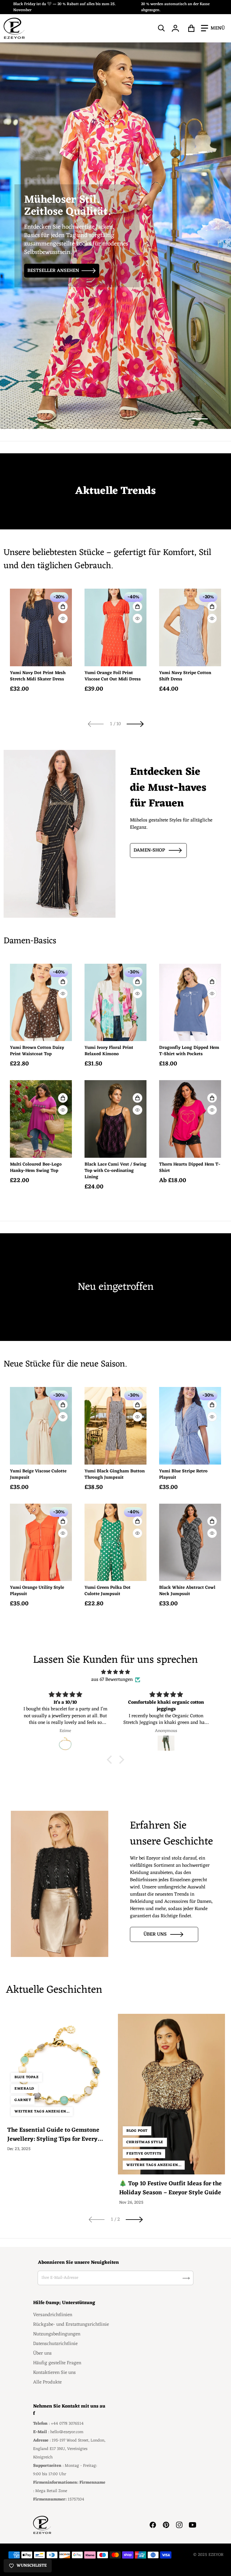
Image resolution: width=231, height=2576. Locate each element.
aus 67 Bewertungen (112, 1680)
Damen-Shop (149, 850)
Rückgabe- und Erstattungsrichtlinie (71, 2325)
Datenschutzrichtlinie (55, 2344)
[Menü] (213, 28)
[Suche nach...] (162, 28)
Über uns (155, 1934)
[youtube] (192, 2525)
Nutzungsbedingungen (57, 2334)
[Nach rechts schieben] (135, 724)
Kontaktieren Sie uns (54, 2373)
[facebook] (153, 2525)
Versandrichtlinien (53, 2315)
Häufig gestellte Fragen (57, 2363)
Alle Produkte (47, 2382)
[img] (115, 1672)
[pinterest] (166, 2525)
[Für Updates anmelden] (186, 2278)
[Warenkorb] (191, 28)
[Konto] (176, 28)
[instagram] (179, 2525)
